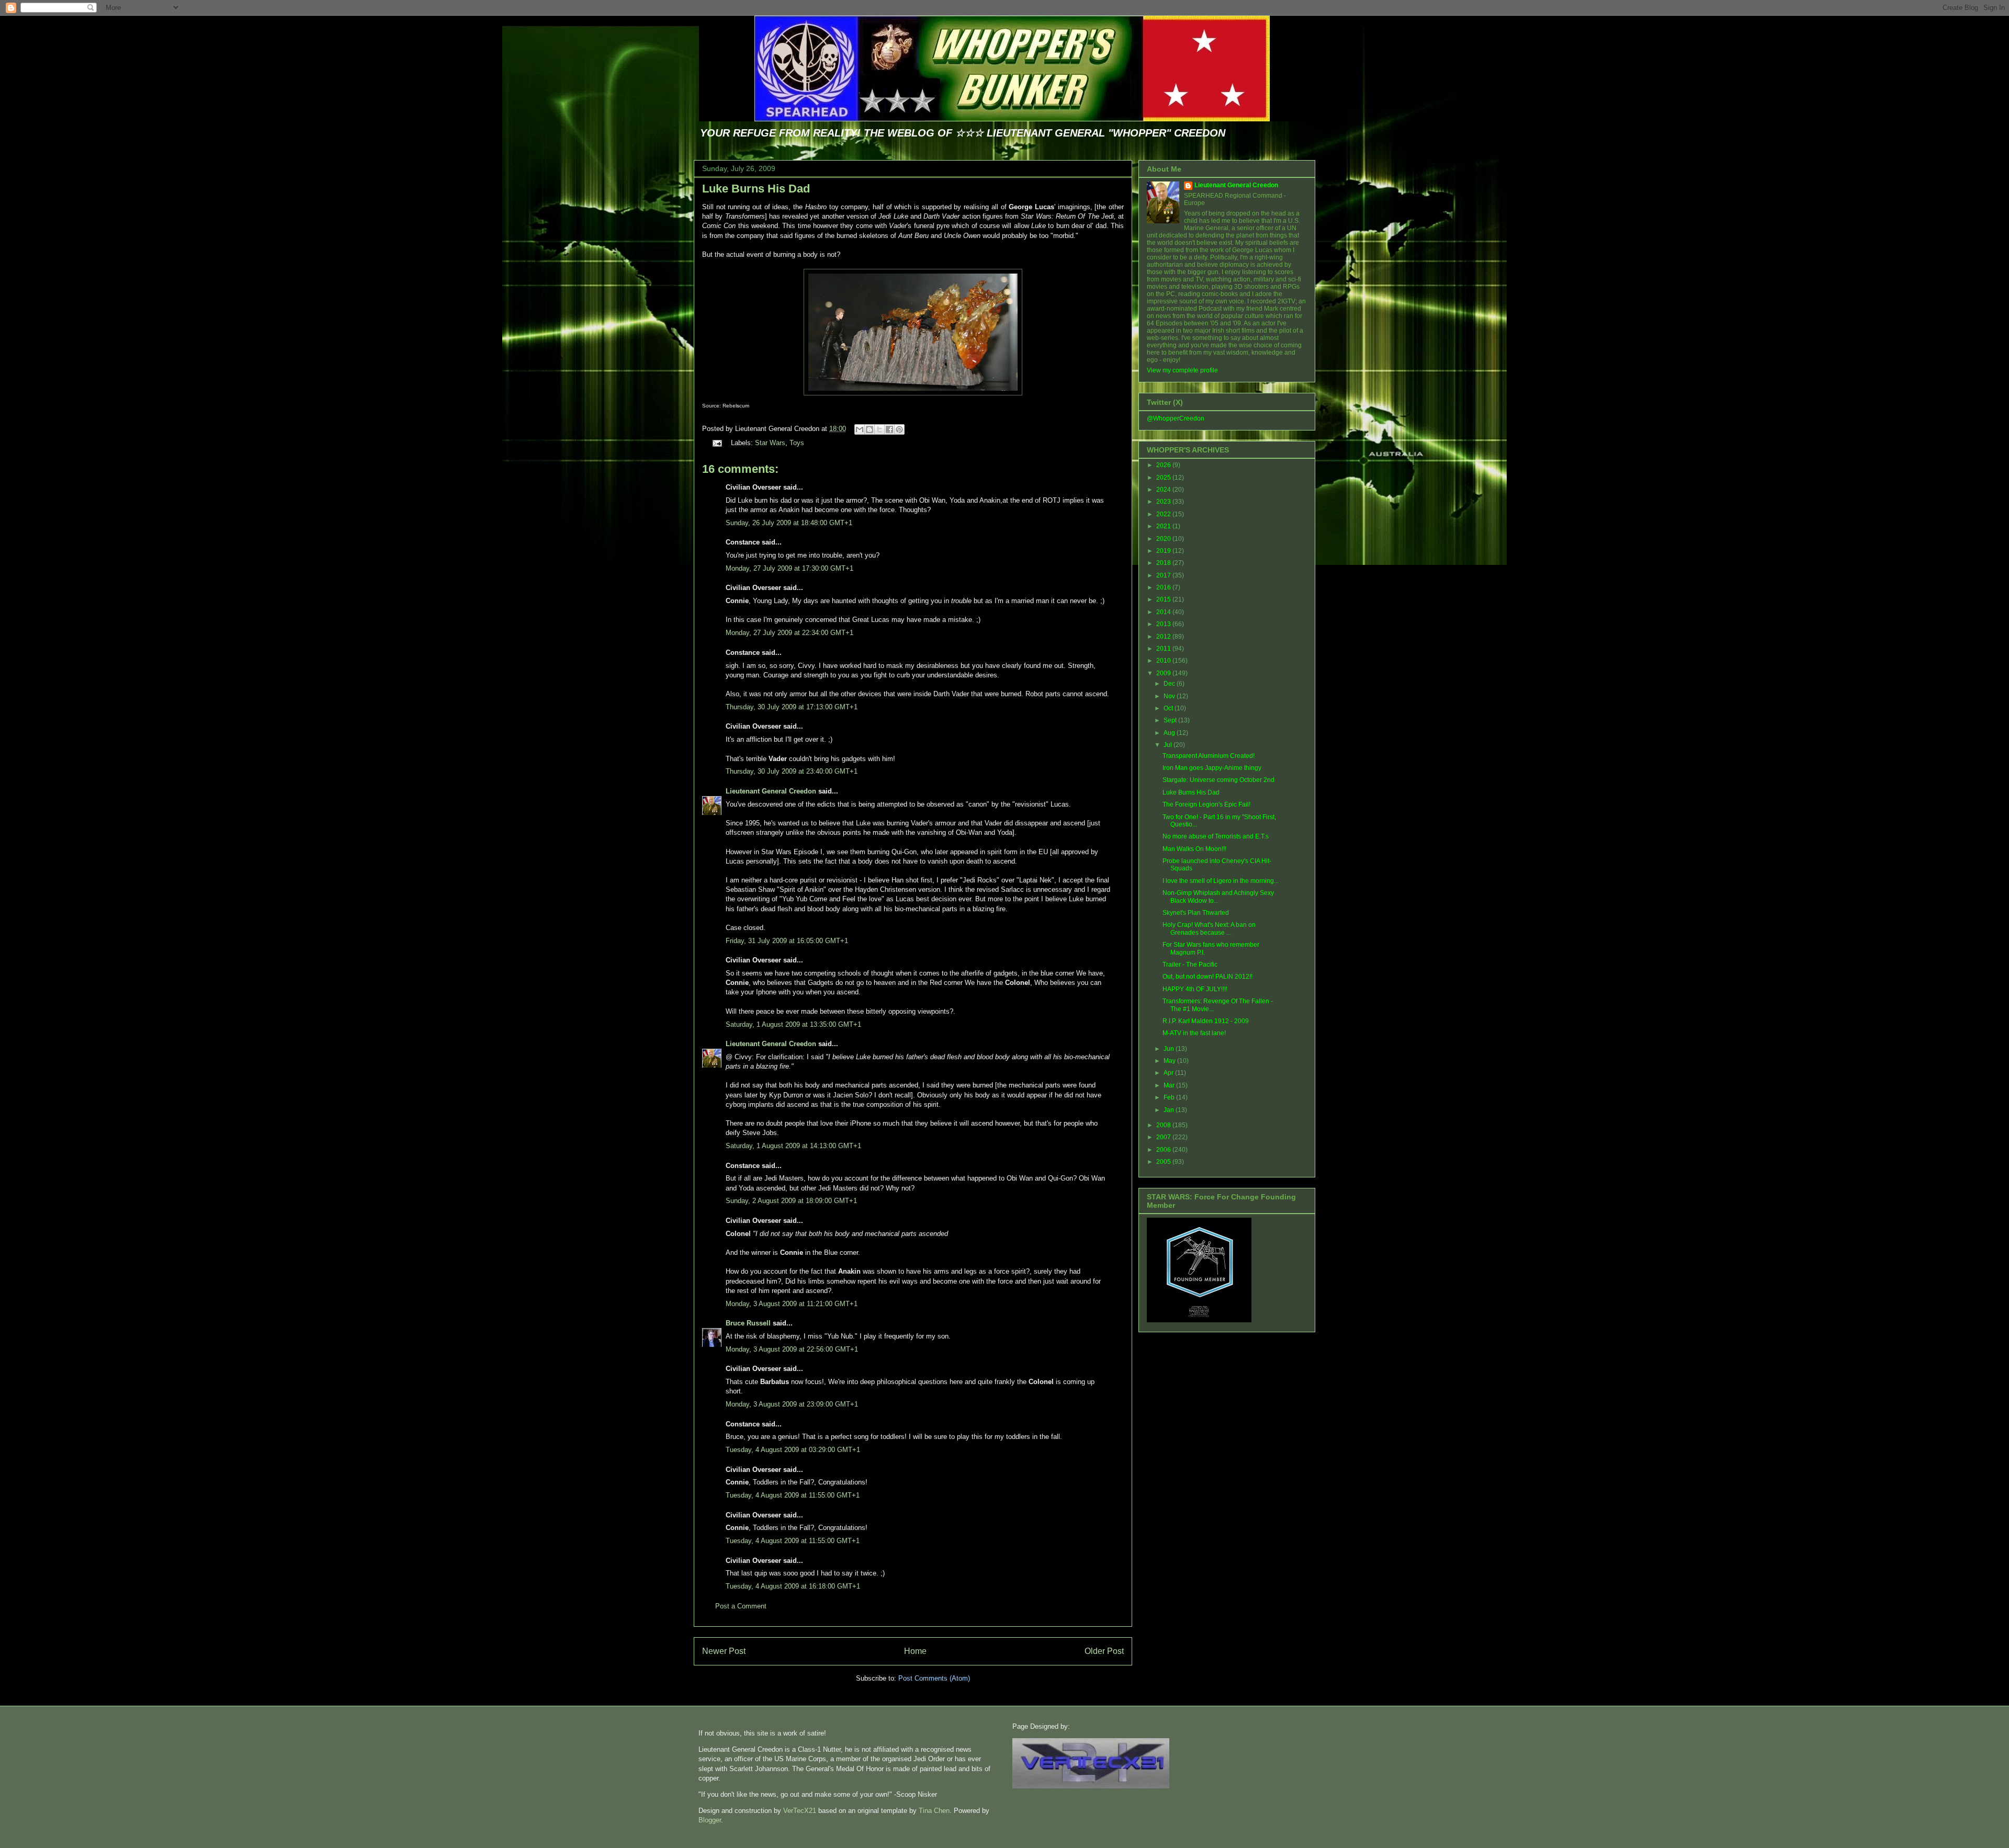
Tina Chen (934, 1811)
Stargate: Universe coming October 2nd (1218, 780)
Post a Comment (741, 1606)
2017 (1164, 575)
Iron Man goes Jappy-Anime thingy (1212, 768)
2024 (1164, 490)
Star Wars (770, 443)
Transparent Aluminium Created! (1209, 756)
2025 (1164, 478)
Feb (1170, 1097)
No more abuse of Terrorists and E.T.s (1216, 836)
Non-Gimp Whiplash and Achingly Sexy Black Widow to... (1218, 897)
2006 (1164, 1150)
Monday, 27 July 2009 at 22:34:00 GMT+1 (789, 633)
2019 (1164, 551)
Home (915, 1651)
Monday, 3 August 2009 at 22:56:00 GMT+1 (792, 1349)
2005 (1164, 1162)
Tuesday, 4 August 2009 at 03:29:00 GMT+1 (793, 1450)
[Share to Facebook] (889, 429)
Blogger (710, 1820)
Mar (1170, 1085)
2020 (1164, 539)
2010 (1164, 661)
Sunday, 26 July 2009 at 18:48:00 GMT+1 (789, 523)
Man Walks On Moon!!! (1194, 849)
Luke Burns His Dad (756, 189)
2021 (1164, 526)
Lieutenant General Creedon (771, 791)
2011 (1164, 649)
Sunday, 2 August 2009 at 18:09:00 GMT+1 (791, 1201)
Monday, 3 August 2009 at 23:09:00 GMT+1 (792, 1404)
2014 (1164, 612)
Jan (1170, 1110)
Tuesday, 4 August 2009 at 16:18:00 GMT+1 (793, 1586)
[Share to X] (879, 429)
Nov (1170, 696)
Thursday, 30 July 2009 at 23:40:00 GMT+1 (792, 771)
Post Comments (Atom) (934, 1678)
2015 (1164, 599)
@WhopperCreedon (1176, 418)
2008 (1164, 1125)
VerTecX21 (800, 1811)
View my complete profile (1182, 370)
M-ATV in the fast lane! (1194, 1033)
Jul (1169, 745)
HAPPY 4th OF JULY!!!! (1195, 989)
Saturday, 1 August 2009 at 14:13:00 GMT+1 (793, 1146)
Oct (1169, 708)
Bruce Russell (748, 1323)
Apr (1169, 1073)
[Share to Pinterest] (899, 429)
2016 (1164, 587)
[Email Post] (716, 443)
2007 (1164, 1137)
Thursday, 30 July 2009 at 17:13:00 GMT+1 (792, 707)
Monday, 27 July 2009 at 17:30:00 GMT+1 (789, 568)
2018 (1164, 563)
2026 (1164, 465)
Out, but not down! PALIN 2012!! (1207, 977)
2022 (1164, 514)
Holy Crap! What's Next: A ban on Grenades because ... (1209, 928)
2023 (1164, 502)
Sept (1171, 720)
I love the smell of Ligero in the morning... (1221, 881)
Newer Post (724, 1651)
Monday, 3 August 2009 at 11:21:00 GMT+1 (792, 1304)
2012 (1164, 637)
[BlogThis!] (870, 429)
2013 (1164, 624)
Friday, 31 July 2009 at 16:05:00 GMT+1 (787, 941)
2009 (1164, 673)
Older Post (1104, 1651)
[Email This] (860, 429)
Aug (1170, 733)
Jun (1170, 1049)
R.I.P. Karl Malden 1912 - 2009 (1206, 1021)
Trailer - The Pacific (1190, 965)
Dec (1170, 684)
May (1170, 1061)
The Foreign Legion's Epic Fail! (1206, 804)
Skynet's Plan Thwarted (1196, 913)
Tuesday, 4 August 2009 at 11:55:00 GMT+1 (793, 1495)
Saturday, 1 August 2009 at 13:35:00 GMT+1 (793, 1024)
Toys (797, 443)
